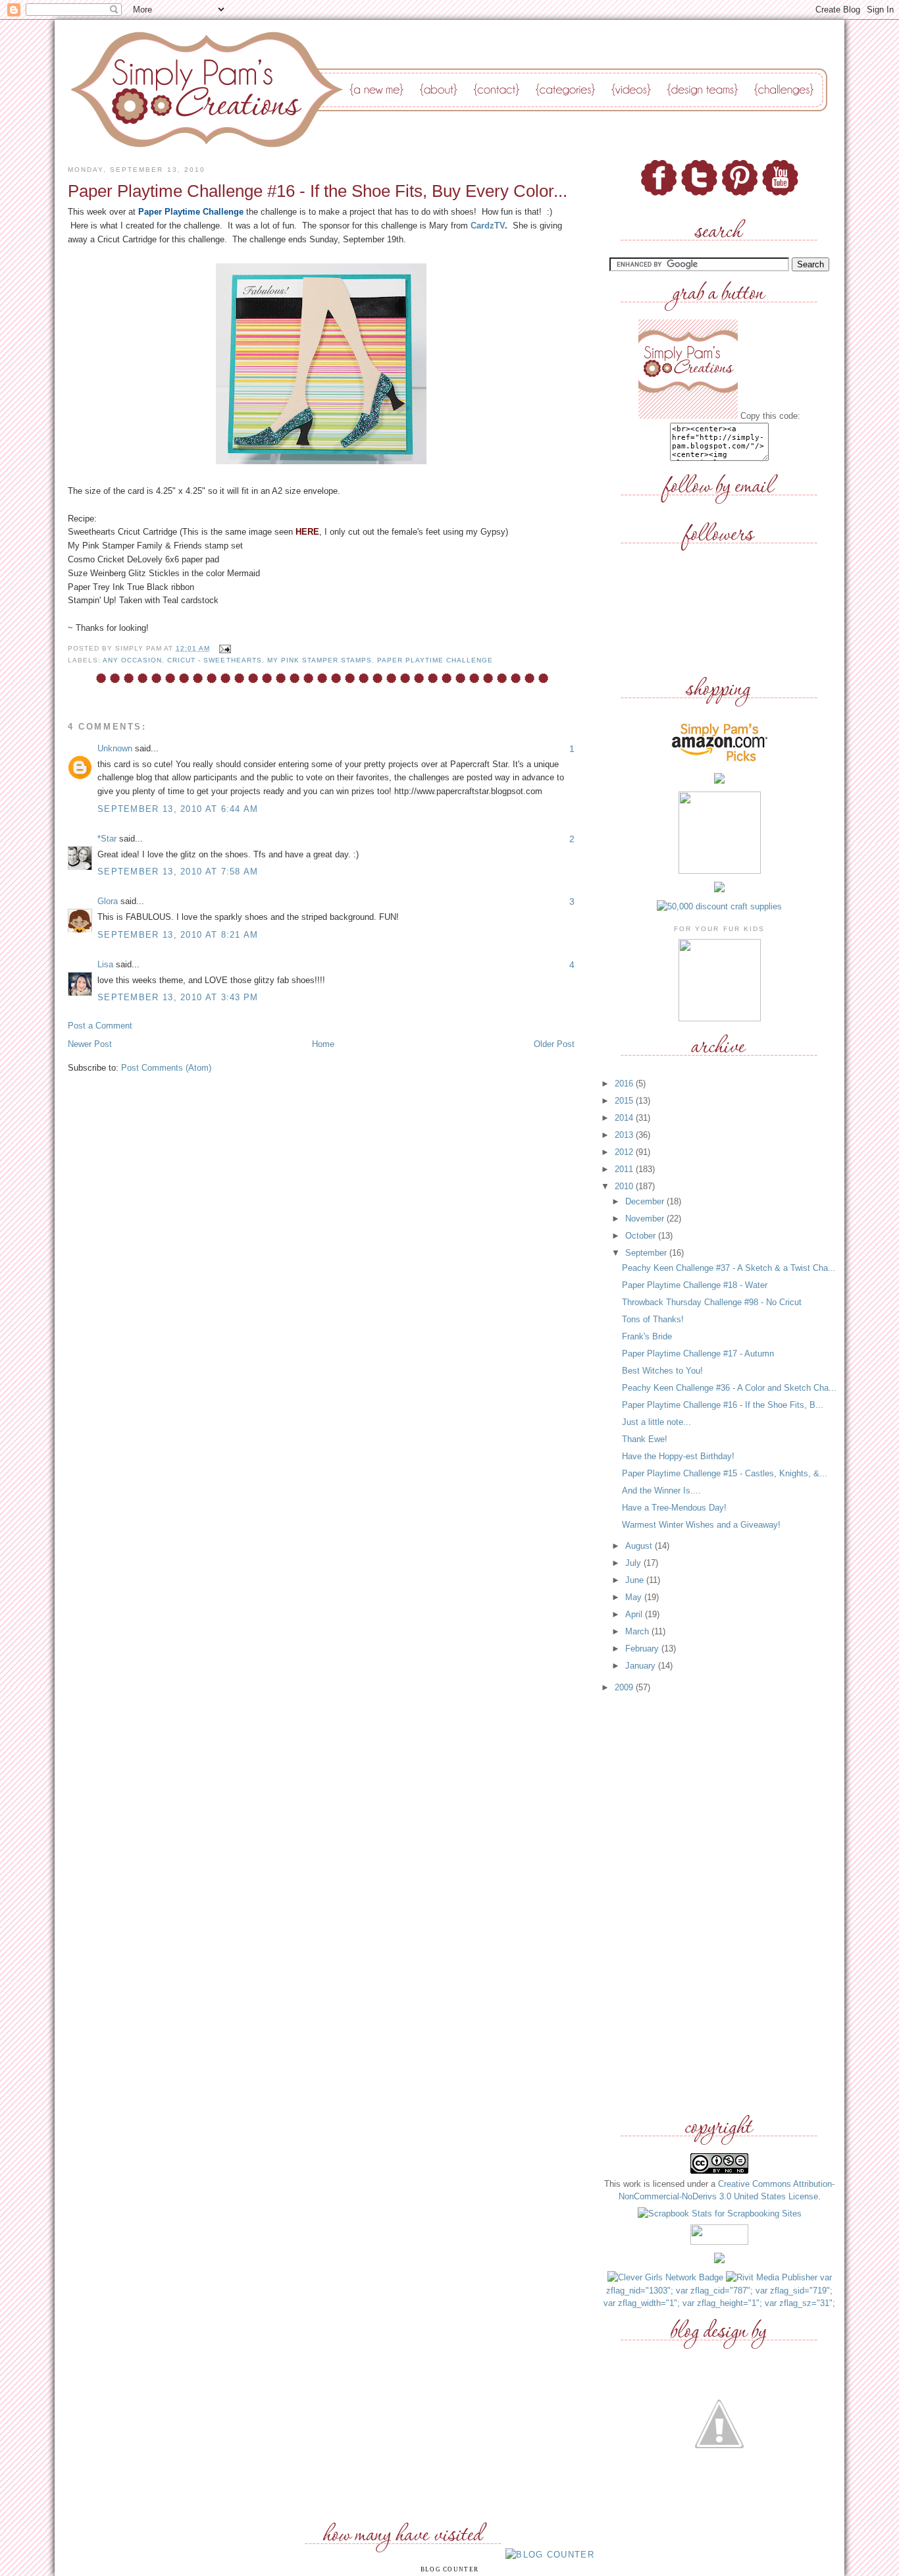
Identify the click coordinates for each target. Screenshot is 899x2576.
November (646, 1219)
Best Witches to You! (662, 1371)
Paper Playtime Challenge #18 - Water (695, 1285)
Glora (108, 901)
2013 (625, 1135)
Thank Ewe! (645, 1439)
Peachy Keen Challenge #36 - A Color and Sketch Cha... (729, 1388)
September (647, 1253)
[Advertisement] (719, 1904)
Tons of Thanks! (653, 1319)
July (634, 1563)
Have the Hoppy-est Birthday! (678, 1456)
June (636, 1580)
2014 (625, 1118)
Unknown (115, 748)
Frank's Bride (647, 1336)
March (638, 1631)
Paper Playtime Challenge (435, 660)
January (642, 1666)
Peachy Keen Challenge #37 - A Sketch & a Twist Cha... (729, 1268)
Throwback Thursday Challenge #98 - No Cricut (712, 1302)
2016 (625, 1084)
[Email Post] (223, 648)
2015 (625, 1101)
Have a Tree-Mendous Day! (674, 1508)
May (635, 1597)
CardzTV (488, 226)
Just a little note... (656, 1422)
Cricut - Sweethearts (214, 660)
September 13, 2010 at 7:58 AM (178, 872)
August (640, 1546)
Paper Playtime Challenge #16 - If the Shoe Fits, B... (723, 1405)
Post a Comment (100, 1026)
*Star (107, 839)
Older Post (554, 1044)
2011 (625, 1169)
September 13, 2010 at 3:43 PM (178, 997)
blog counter (450, 2569)
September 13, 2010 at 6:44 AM (178, 809)
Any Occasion (132, 660)
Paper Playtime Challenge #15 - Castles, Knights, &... (725, 1473)
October (642, 1236)
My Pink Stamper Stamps (320, 660)
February (643, 1649)
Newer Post (90, 1044)
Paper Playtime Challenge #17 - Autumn (698, 1354)
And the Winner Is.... (661, 1490)
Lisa (105, 964)
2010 (625, 1186)
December (646, 1201)
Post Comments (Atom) (166, 1068)
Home (323, 1044)
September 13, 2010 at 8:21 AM (178, 935)
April (635, 1614)
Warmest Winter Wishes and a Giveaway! (701, 1525)
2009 (625, 1687)
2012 (625, 1152)
